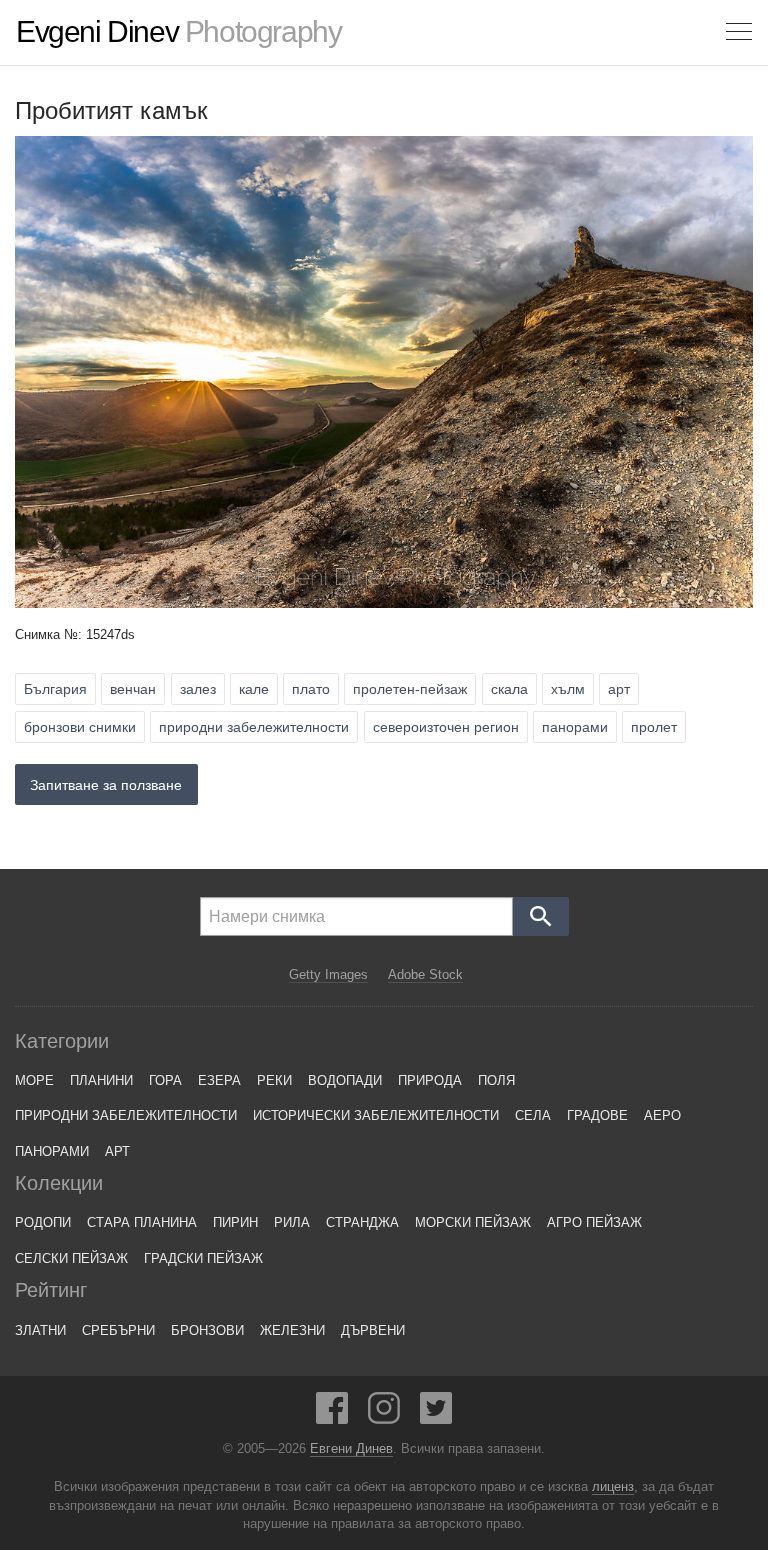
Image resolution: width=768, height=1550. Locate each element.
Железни (292, 1330)
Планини (101, 1080)
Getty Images (328, 974)
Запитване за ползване (106, 785)
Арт (117, 1151)
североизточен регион (446, 727)
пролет (654, 727)
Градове (597, 1115)
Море (34, 1080)
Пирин (235, 1222)
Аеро (662, 1115)
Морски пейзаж (473, 1222)
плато (311, 689)
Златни (40, 1330)
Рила (292, 1222)
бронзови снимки (80, 727)
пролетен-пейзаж (410, 689)
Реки (274, 1080)
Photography (178, 32)
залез (198, 689)
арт (619, 689)
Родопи (43, 1222)
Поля (496, 1080)
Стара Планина (142, 1222)
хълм (568, 689)
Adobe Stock (425, 974)
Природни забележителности (126, 1115)
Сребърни (118, 1330)
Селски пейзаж (71, 1258)
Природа (430, 1080)
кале (254, 689)
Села (533, 1115)
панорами (575, 727)
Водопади (345, 1080)
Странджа (362, 1222)
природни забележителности (254, 727)
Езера (219, 1080)
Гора (165, 1080)
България (55, 689)
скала (509, 689)
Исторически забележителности (376, 1115)
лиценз (613, 1487)
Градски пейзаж (203, 1258)
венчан (133, 689)
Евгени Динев (351, 1449)
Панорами (52, 1151)
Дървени (373, 1330)
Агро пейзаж (594, 1222)
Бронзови (207, 1330)
